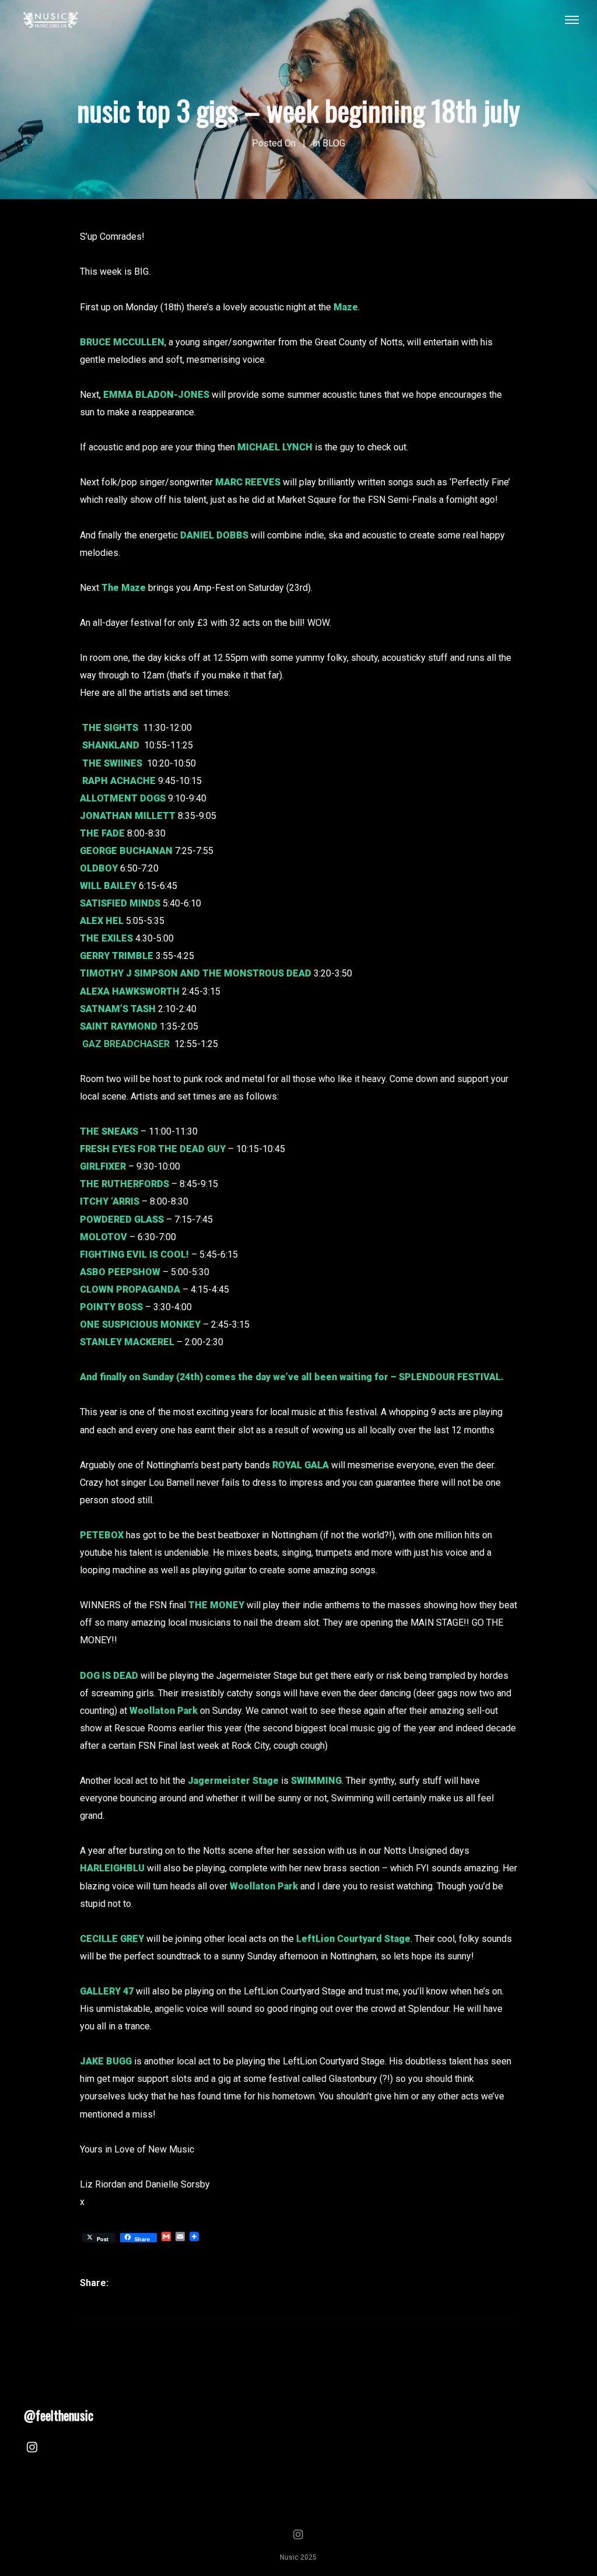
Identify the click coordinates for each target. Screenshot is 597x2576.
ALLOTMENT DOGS (123, 798)
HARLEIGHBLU (112, 1868)
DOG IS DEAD (109, 1676)
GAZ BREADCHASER (126, 1044)
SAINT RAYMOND (119, 1026)
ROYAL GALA (301, 1465)
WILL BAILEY (108, 886)
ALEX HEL (102, 921)
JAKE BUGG (106, 2061)
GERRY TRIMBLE (117, 956)
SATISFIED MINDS (120, 903)
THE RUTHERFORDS (124, 1184)
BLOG (334, 143)
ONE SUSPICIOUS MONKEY (140, 1324)
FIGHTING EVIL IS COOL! (134, 1254)
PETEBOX (102, 1535)
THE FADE (102, 833)
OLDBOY (99, 868)
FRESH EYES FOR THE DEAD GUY (153, 1149)
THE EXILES (106, 938)
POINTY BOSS (111, 1307)
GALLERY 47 (107, 1991)
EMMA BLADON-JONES (156, 395)
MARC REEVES (248, 482)
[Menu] (572, 19)
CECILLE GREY (112, 1939)
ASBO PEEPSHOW (120, 1272)
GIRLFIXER (103, 1166)
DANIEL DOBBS (214, 535)
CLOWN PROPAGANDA (130, 1289)
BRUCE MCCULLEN (122, 342)
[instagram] (32, 2449)
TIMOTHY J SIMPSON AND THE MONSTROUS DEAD (196, 973)
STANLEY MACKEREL (127, 1342)
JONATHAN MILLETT (128, 816)
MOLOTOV (103, 1237)
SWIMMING (316, 1781)
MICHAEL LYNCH (275, 447)
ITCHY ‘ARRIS (110, 1201)
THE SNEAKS (109, 1131)
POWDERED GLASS (122, 1219)
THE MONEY (216, 1605)
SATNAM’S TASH (118, 1009)
